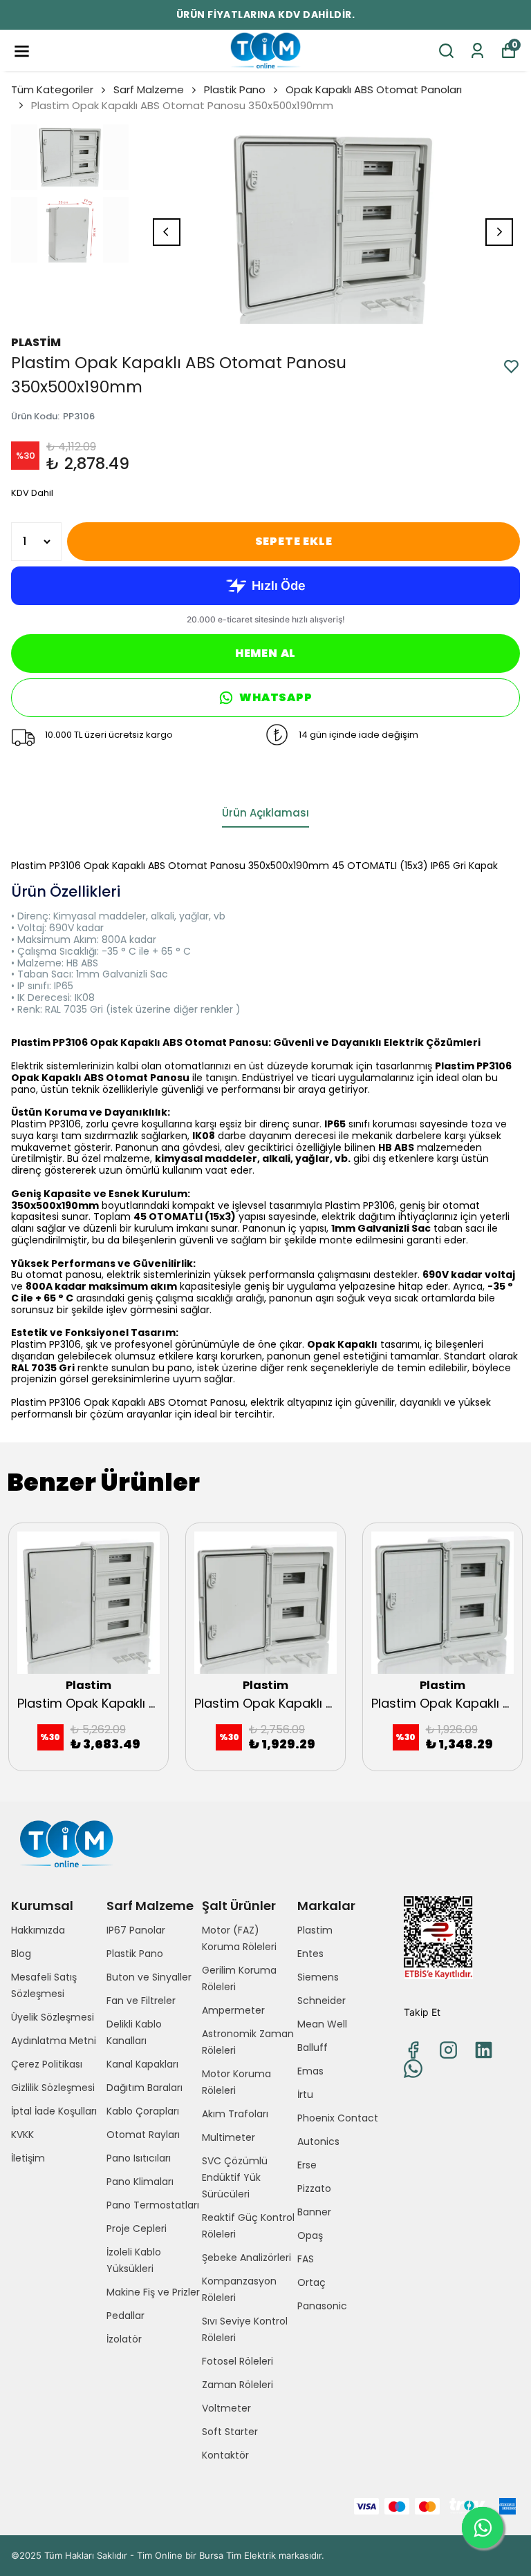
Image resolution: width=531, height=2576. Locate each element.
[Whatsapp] (413, 2069)
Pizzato (314, 2188)
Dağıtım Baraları (145, 2088)
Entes (310, 1954)
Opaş (310, 2235)
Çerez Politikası (47, 2064)
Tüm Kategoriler (52, 89)
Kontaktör (225, 2455)
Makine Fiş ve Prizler (153, 2292)
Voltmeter (226, 2408)
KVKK (22, 2135)
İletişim (28, 2158)
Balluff (313, 2048)
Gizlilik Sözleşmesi (53, 2088)
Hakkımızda (38, 1930)
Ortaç (311, 2282)
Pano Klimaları (140, 2182)
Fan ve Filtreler (141, 2001)
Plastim (315, 1930)
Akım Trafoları (235, 2114)
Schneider (322, 2001)
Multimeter (229, 2137)
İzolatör (124, 2339)
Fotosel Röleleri (237, 2361)
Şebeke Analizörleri (246, 2258)
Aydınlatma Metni (54, 2041)
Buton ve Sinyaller (149, 1977)
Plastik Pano (235, 89)
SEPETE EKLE (294, 541)
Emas (310, 2071)
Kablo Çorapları (143, 2111)
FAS (306, 2259)
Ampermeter (233, 2010)
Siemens (318, 1977)
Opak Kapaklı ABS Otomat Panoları (374, 89)
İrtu (305, 2095)
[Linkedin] (484, 2050)
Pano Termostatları (153, 2205)
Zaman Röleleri (237, 2385)
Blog (21, 1954)
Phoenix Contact (338, 2118)
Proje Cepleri (137, 2229)
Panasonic (322, 2306)
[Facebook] (413, 2050)
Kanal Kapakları (142, 2064)
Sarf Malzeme (149, 89)
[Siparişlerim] (477, 51)
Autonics (318, 2141)
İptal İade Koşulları (54, 2111)
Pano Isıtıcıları (139, 2158)
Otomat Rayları (143, 2135)
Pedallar (125, 2316)
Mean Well (322, 2024)
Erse (307, 2165)
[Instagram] (448, 2050)
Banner (314, 2212)
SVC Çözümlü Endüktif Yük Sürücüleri (235, 2177)
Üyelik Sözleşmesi (53, 2017)
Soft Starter (230, 2432)
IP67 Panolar (136, 1930)
